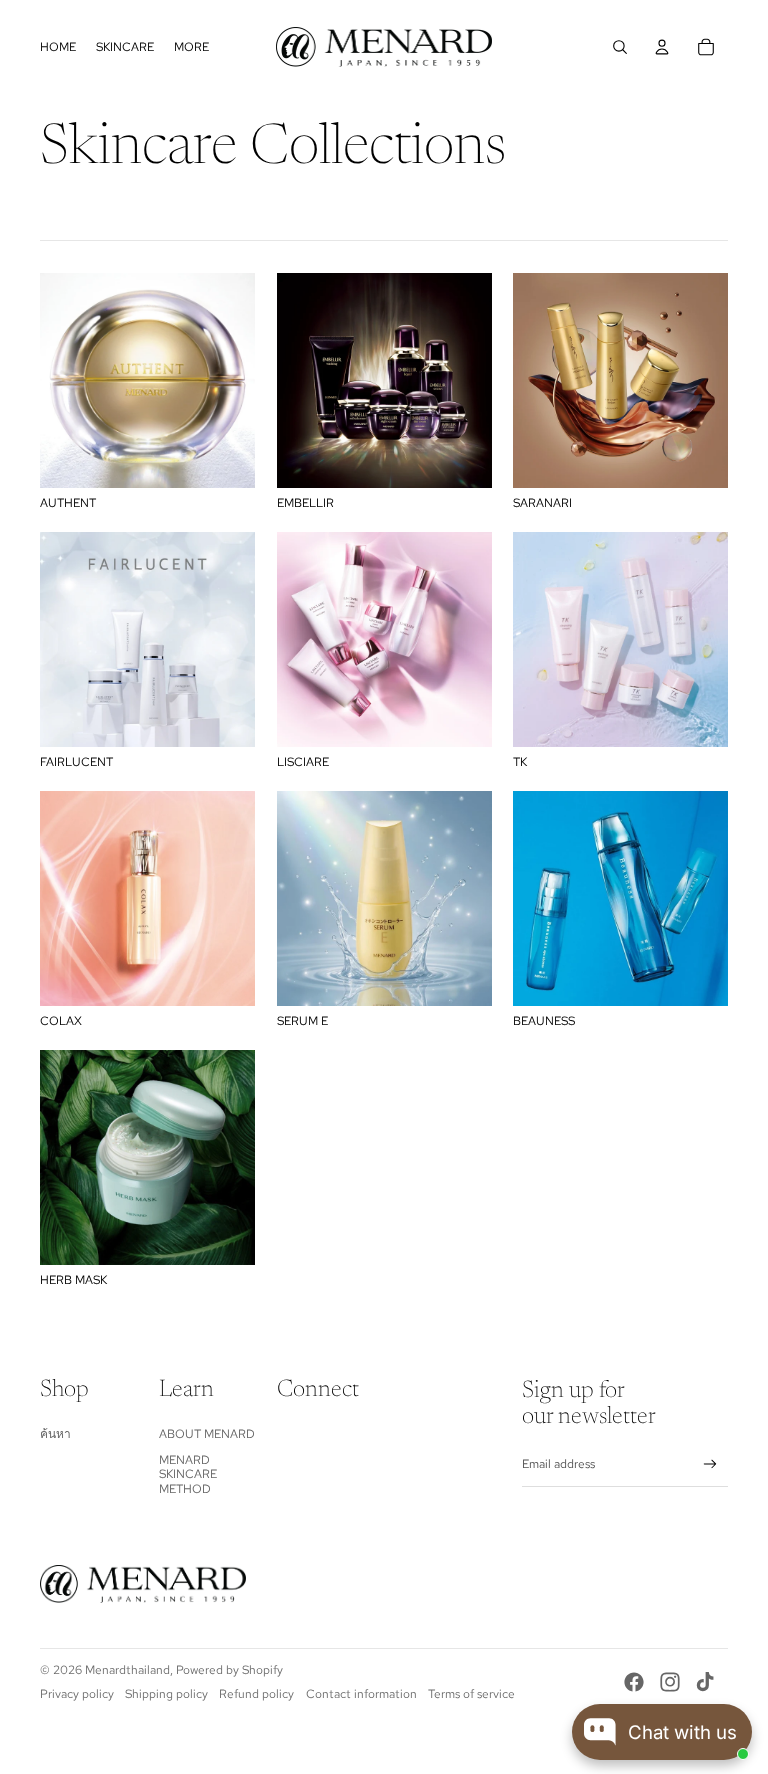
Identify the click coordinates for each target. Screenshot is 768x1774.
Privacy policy (77, 1694)
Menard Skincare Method (188, 1474)
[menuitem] (58, 47)
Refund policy (256, 1694)
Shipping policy (166, 1694)
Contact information (361, 1694)
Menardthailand (127, 1670)
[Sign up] (710, 1464)
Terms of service (471, 1694)
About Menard (207, 1434)
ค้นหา (55, 1434)
